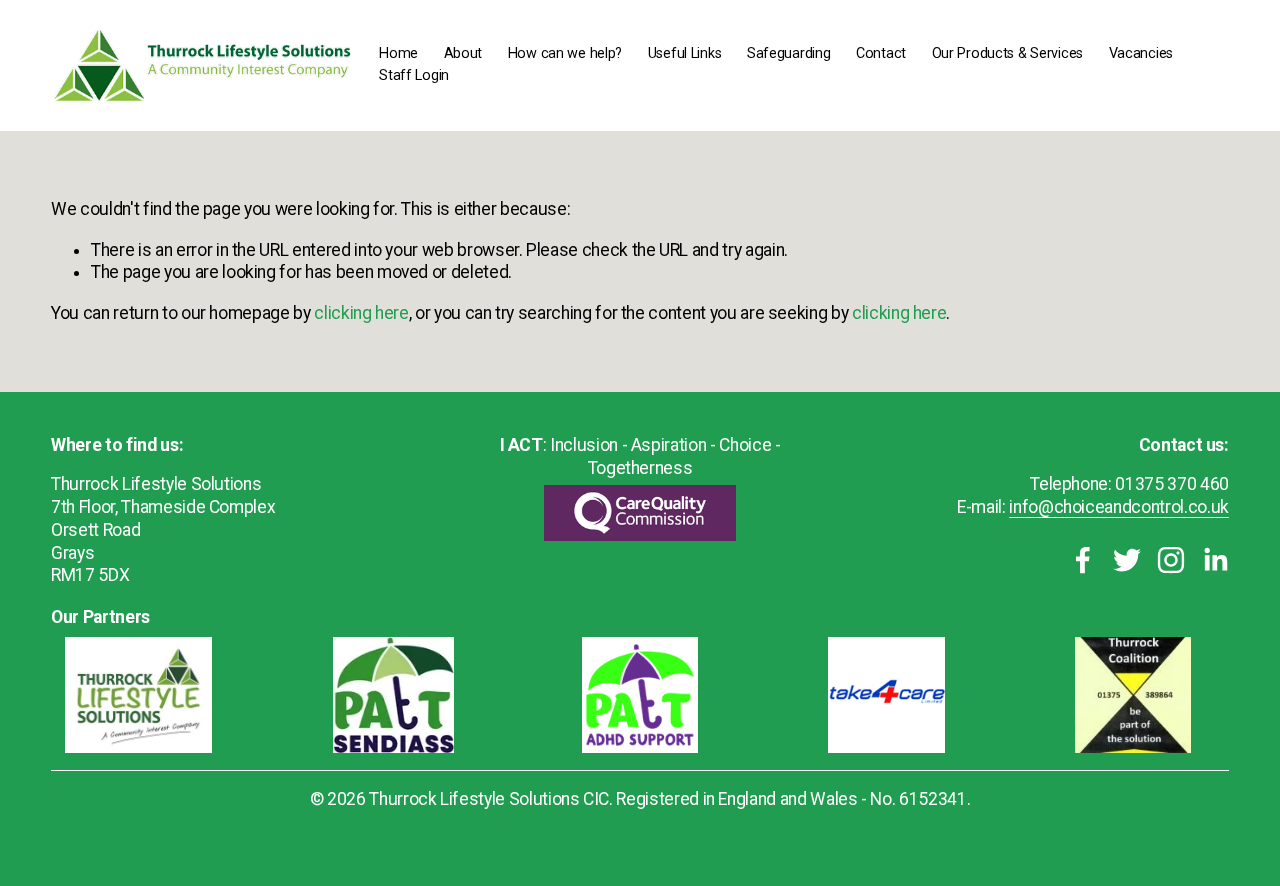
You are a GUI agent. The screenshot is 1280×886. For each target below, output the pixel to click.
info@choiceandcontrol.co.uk (1119, 507)
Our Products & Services (1007, 53)
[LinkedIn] (1215, 560)
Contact (881, 53)
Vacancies (1141, 53)
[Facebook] (1083, 560)
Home (398, 53)
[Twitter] (1127, 560)
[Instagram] (1171, 560)
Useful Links (685, 53)
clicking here (361, 313)
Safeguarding (789, 53)
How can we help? (565, 53)
